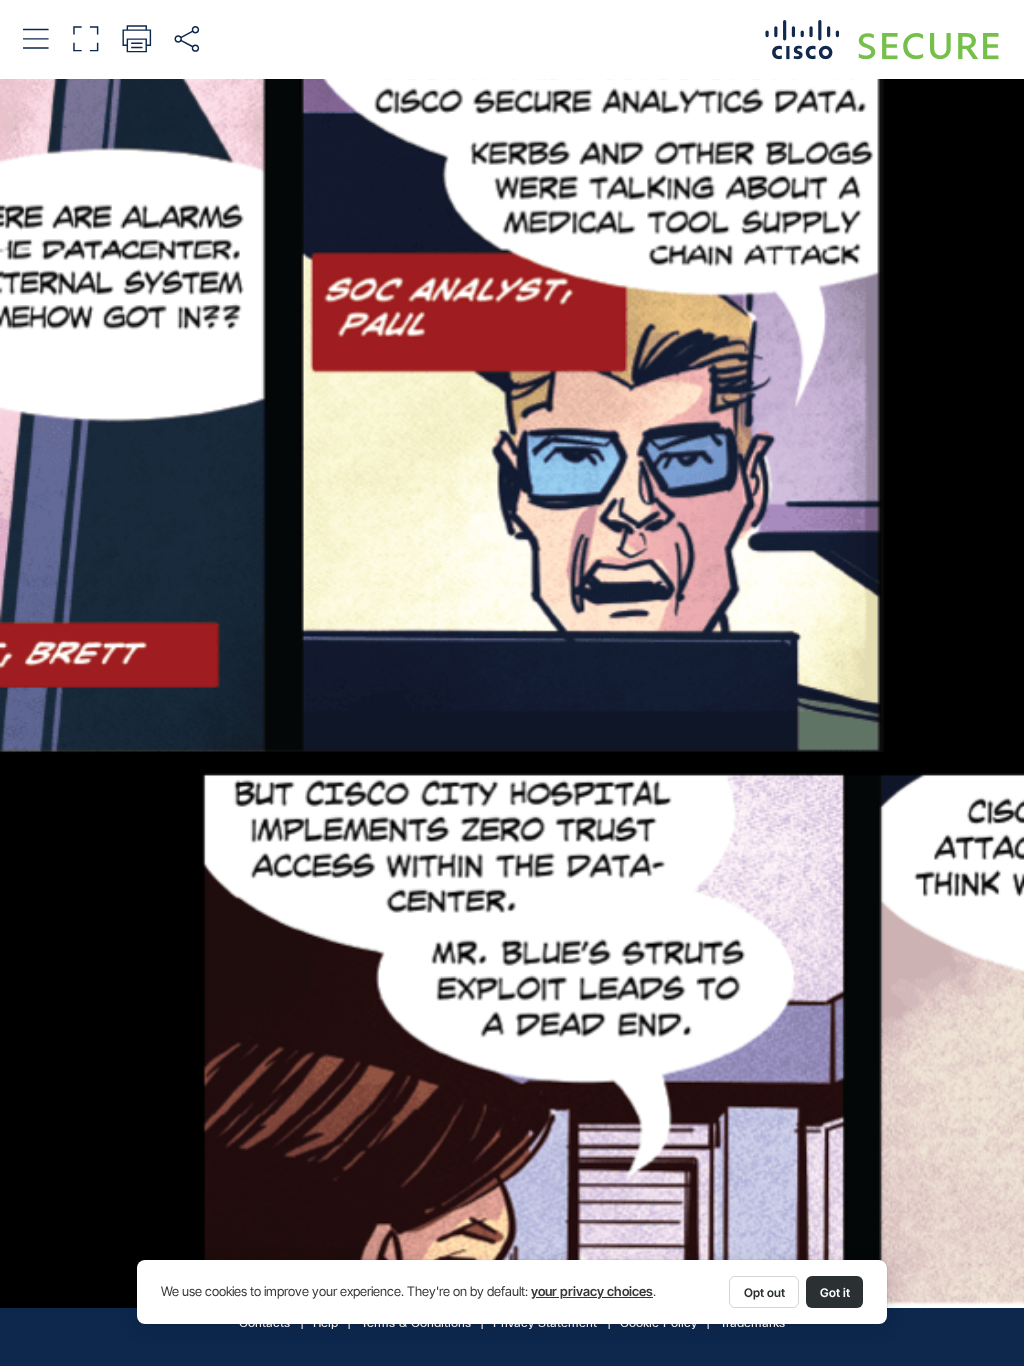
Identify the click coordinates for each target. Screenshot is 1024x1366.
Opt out (764, 1292)
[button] (35, 38)
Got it (835, 1292)
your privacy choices (592, 1291)
